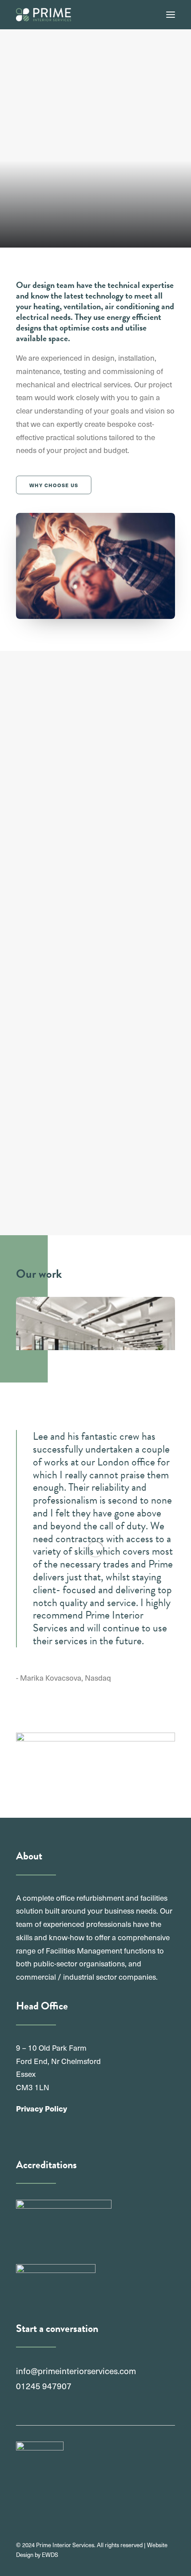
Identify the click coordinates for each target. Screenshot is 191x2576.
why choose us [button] (54, 485)
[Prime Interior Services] (44, 15)
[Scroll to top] (173, 2557)
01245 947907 (44, 2386)
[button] (171, 15)
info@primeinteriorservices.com (76, 2371)
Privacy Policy (42, 2108)
